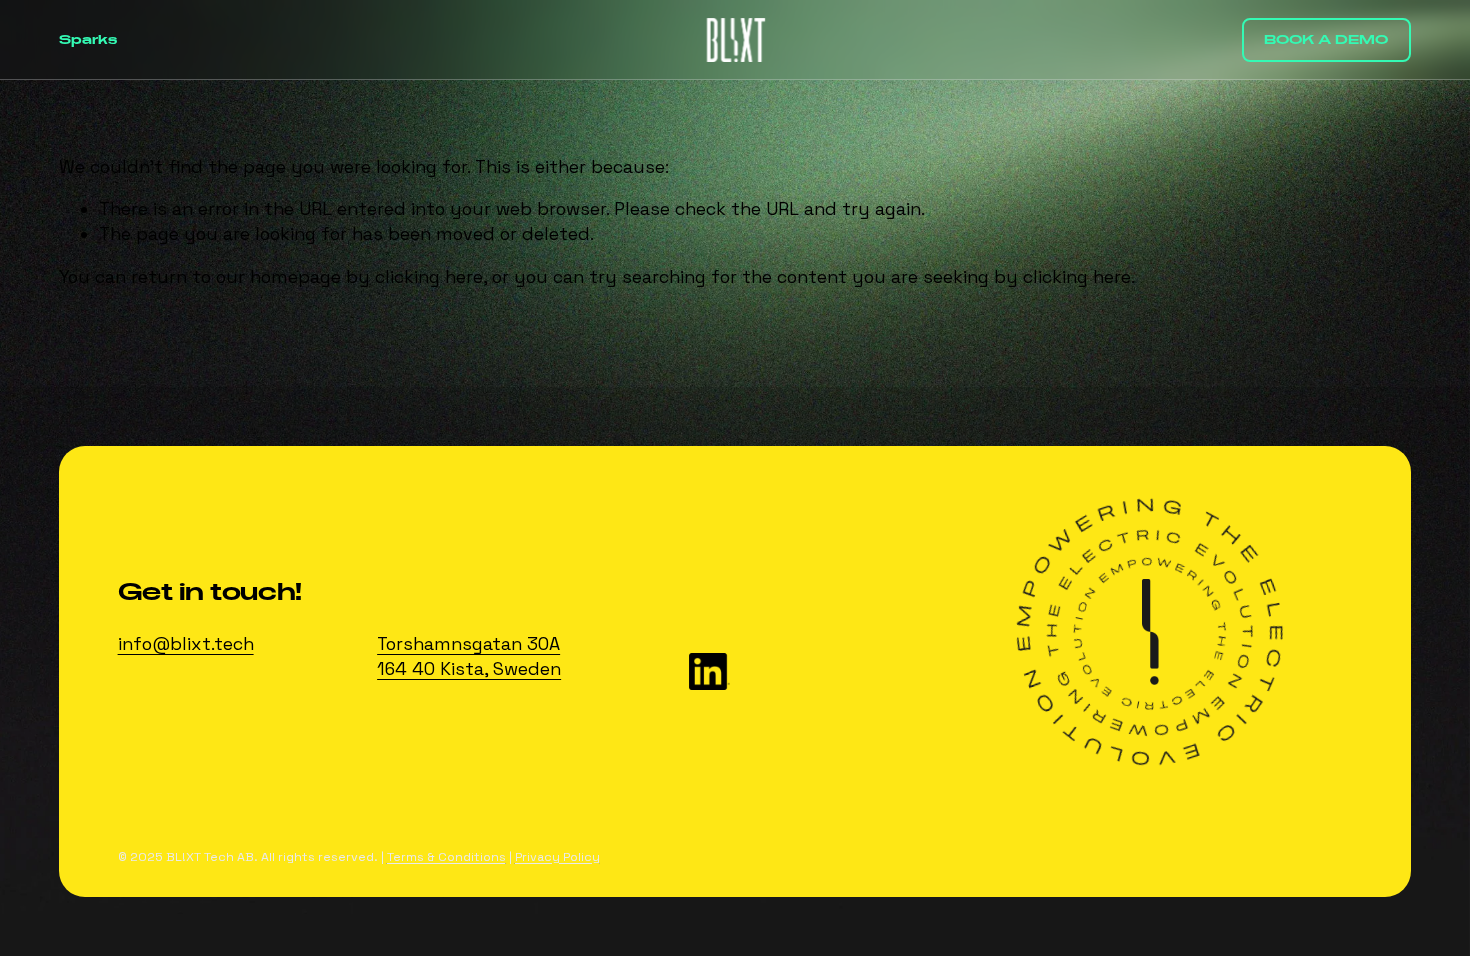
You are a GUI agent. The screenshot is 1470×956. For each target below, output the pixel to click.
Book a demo (1326, 39)
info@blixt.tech (186, 644)
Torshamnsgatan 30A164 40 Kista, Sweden (469, 656)
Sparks (88, 39)
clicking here (429, 277)
